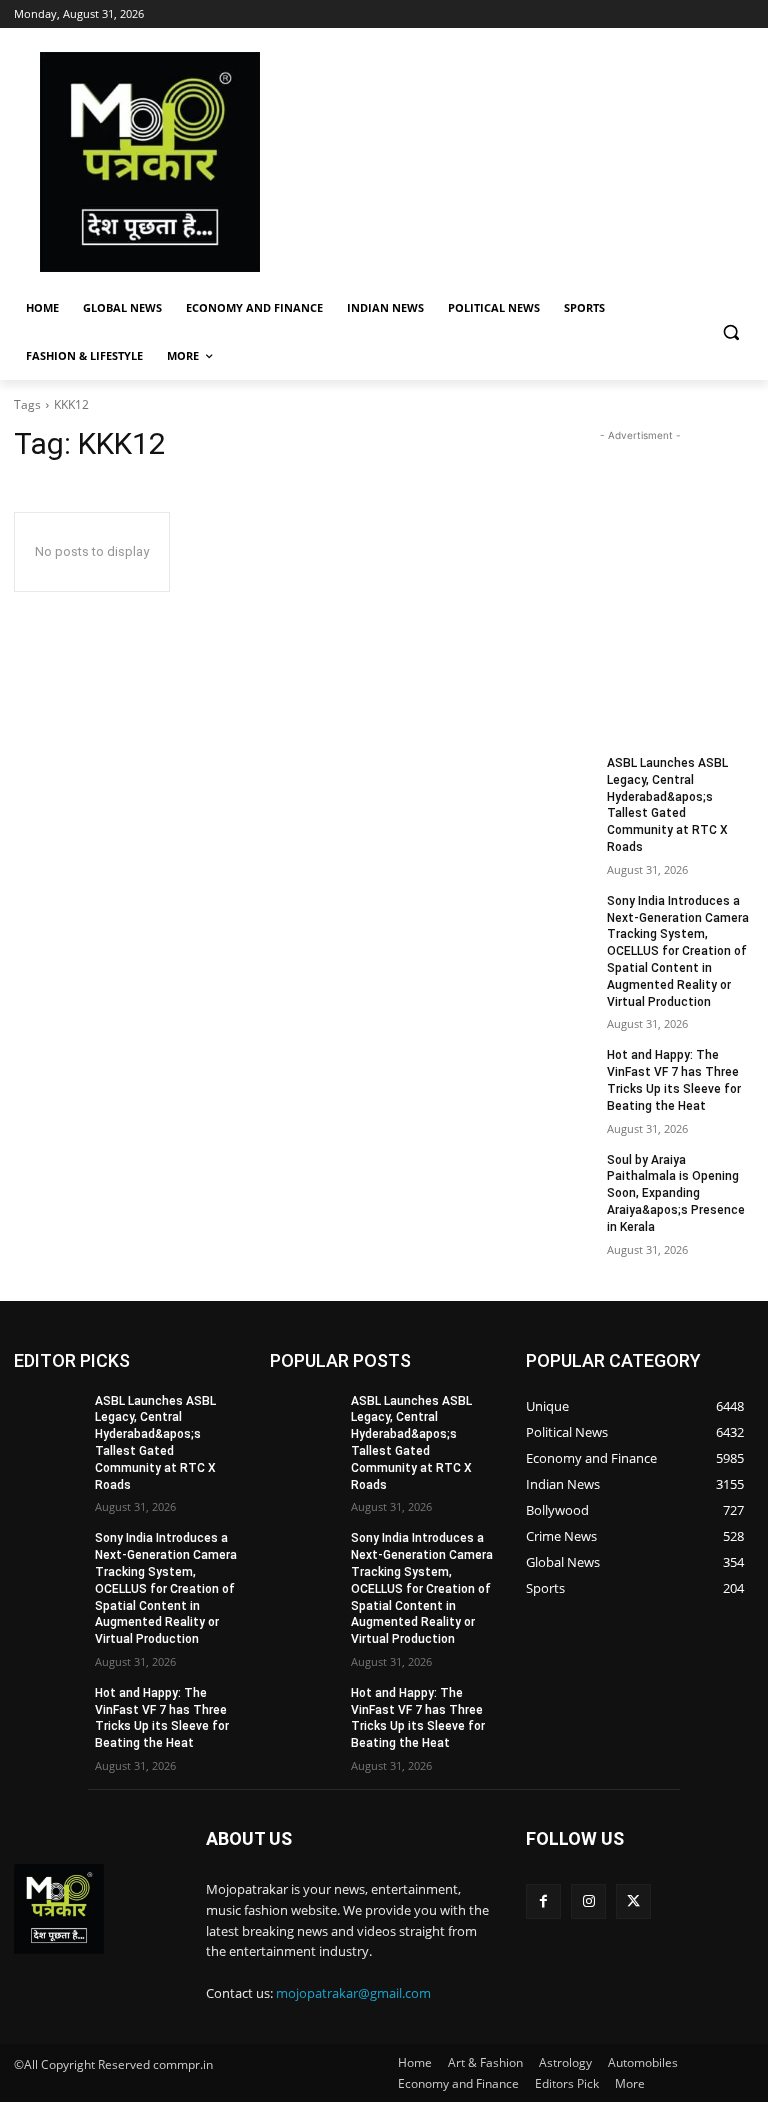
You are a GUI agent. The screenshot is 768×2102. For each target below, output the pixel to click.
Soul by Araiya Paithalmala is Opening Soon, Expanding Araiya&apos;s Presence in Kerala (676, 1193)
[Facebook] (543, 1901)
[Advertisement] (520, 162)
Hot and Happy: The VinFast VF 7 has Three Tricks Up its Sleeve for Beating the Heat (162, 1718)
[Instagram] (588, 1901)
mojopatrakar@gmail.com (353, 1993)
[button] (730, 332)
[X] (633, 1901)
